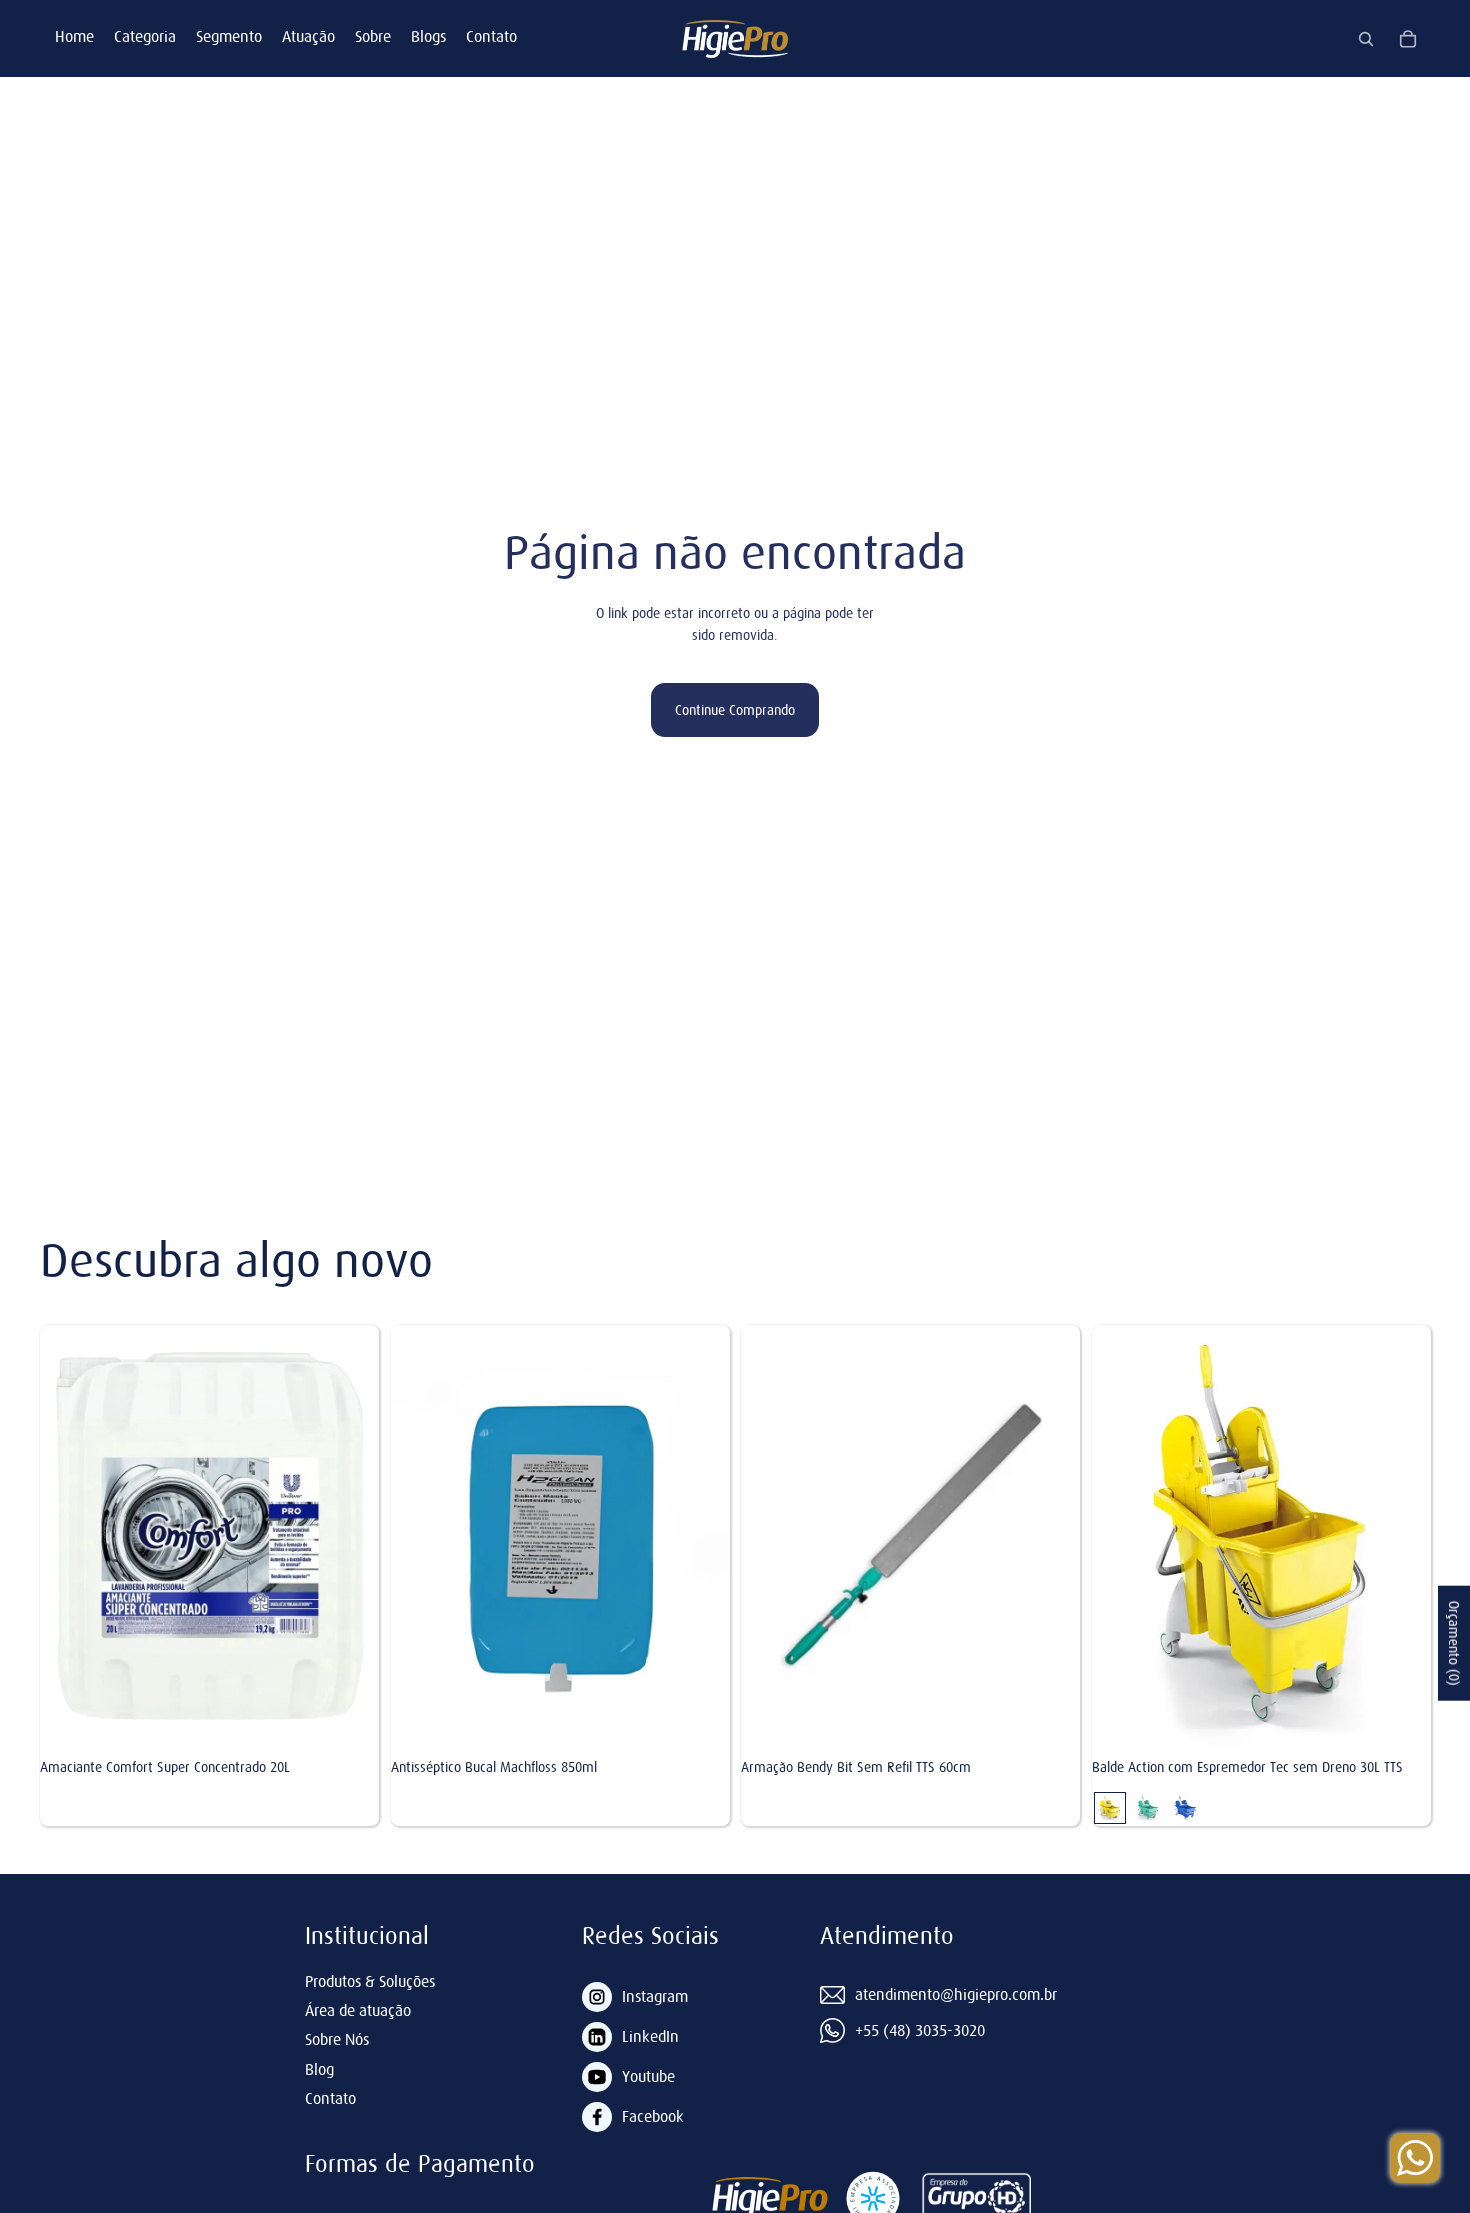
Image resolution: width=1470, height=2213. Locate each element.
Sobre (373, 36)
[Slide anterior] (1107, 1537)
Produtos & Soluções (370, 1981)
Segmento (229, 36)
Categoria (145, 36)
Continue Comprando (735, 710)
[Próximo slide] (1415, 1537)
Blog (319, 2069)
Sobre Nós (337, 2039)
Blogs (428, 36)
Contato (491, 36)
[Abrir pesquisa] (1366, 39)
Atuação (308, 36)
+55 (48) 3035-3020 (920, 2030)
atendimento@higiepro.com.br (956, 1994)
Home (74, 36)
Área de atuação (358, 2010)
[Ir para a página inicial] (735, 38)
